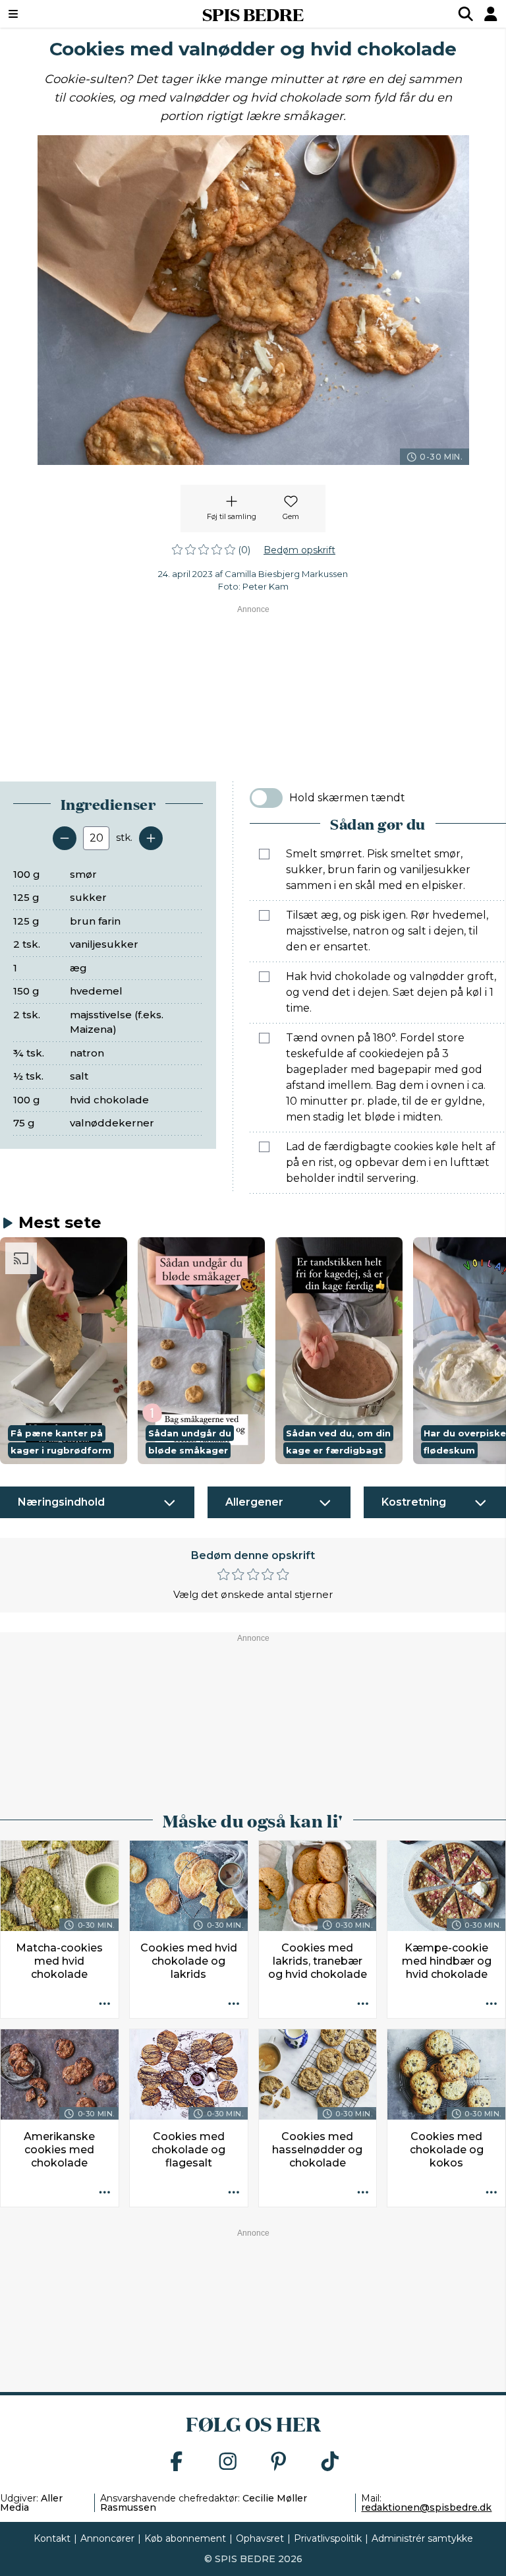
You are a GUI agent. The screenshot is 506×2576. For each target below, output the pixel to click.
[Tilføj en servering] (151, 838)
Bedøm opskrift (299, 550)
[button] (64, 1350)
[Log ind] (491, 14)
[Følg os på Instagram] (228, 2462)
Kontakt (52, 2538)
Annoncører (107, 2538)
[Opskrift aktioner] (105, 2004)
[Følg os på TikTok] (330, 2462)
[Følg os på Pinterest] (279, 2462)
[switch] (266, 798)
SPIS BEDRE (253, 14)
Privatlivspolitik (328, 2538)
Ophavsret (260, 2538)
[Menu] (56, 14)
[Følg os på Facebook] (177, 2462)
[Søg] (466, 14)
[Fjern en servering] (65, 838)
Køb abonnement (185, 2538)
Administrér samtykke (422, 2538)
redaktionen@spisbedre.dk (426, 2507)
